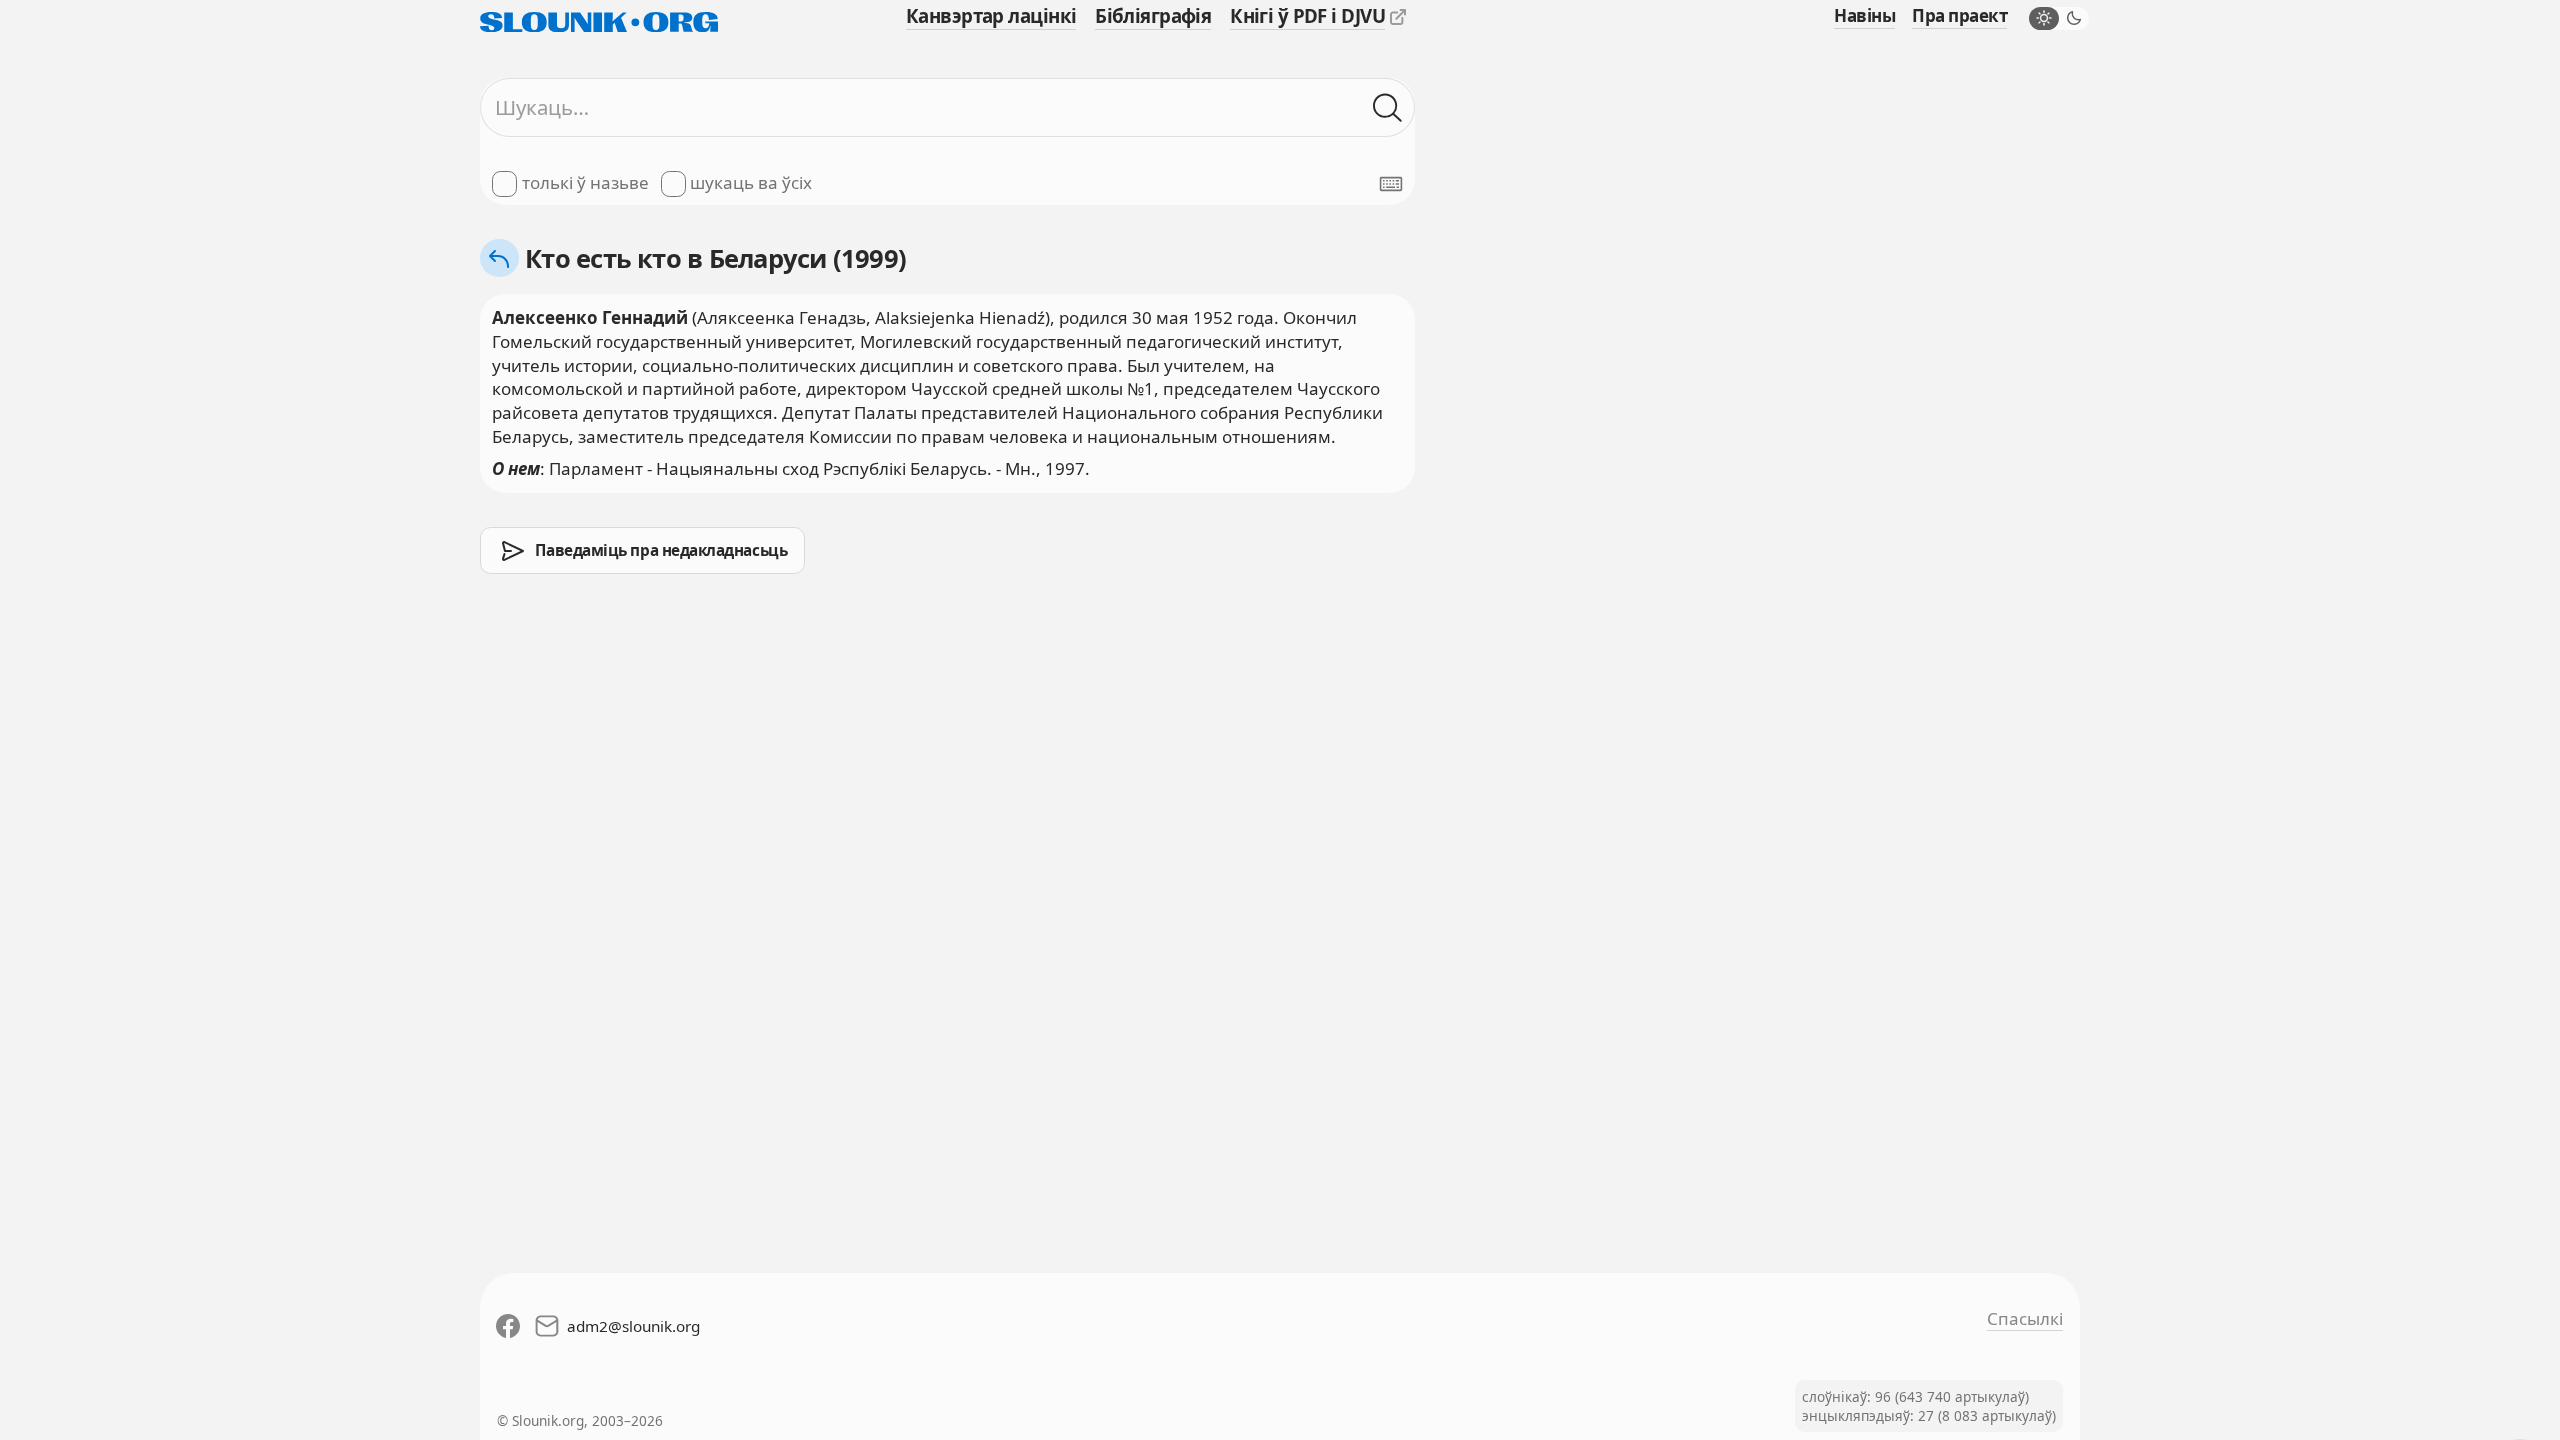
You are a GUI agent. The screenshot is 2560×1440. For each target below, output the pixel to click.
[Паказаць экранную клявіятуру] (1391, 184)
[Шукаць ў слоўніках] (1388, 108)
